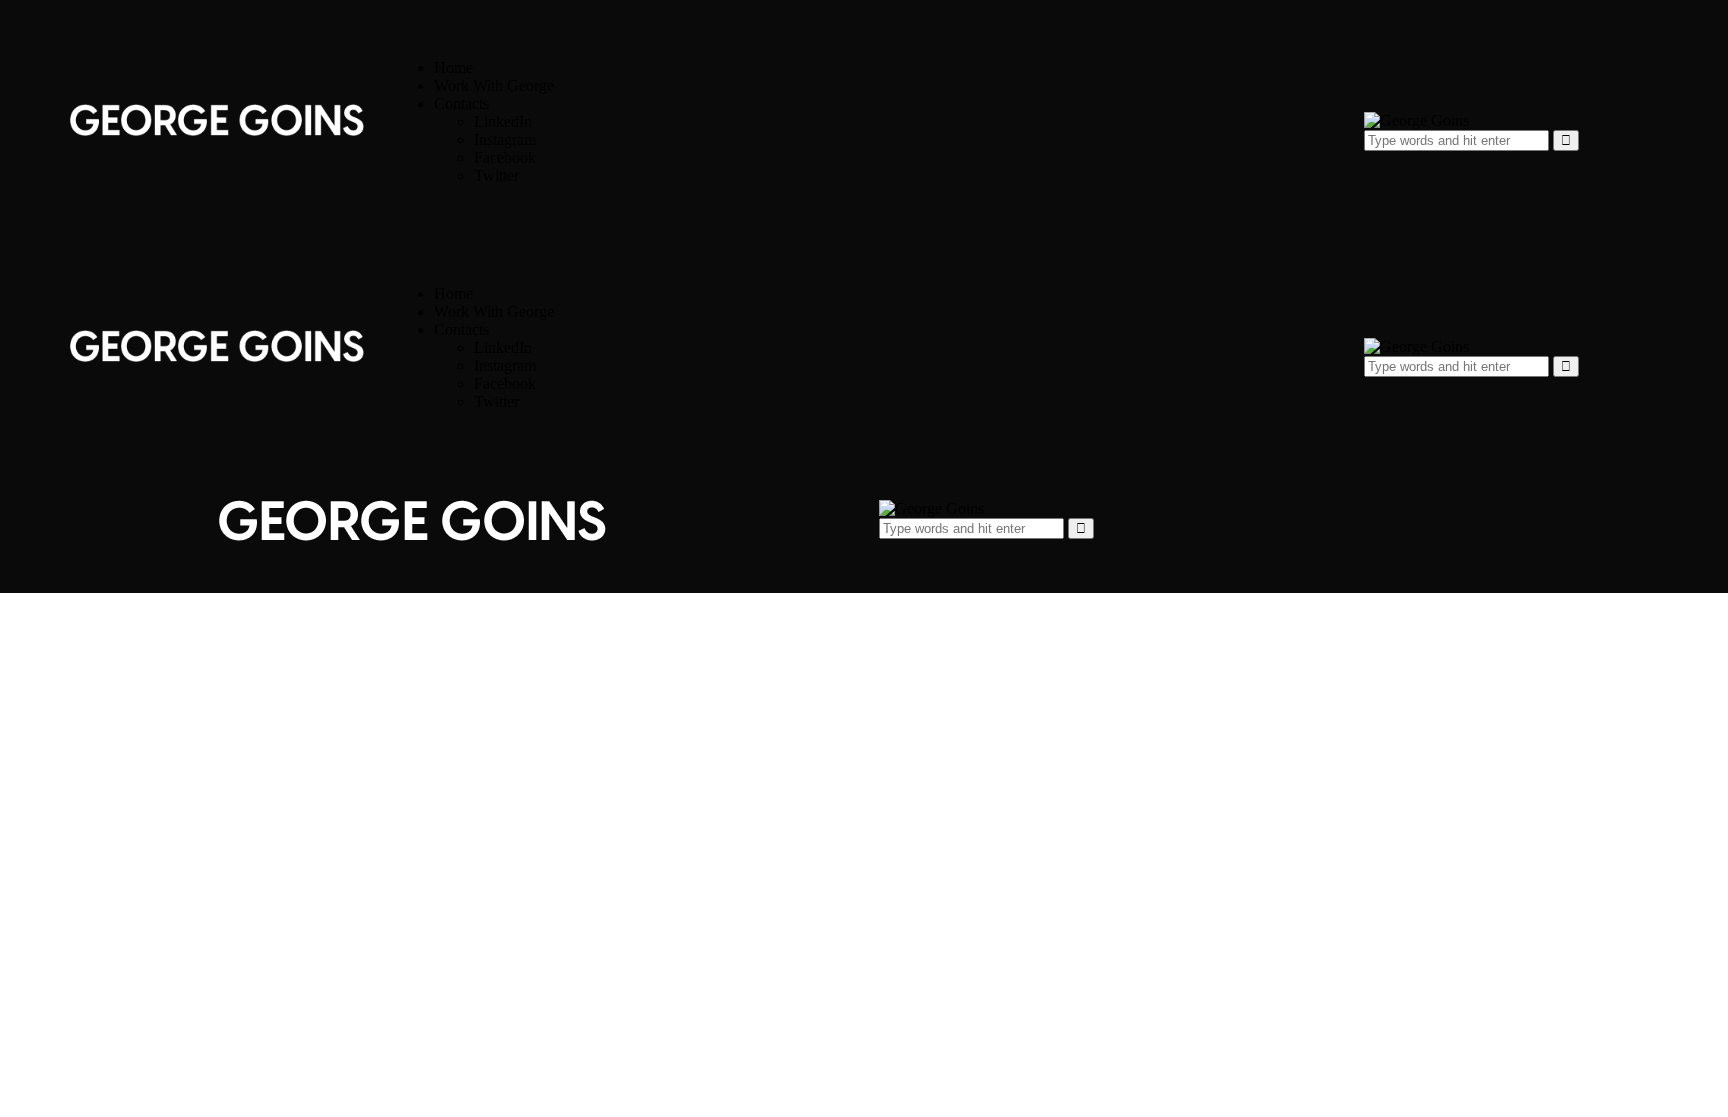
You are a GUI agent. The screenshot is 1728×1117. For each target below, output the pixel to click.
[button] (886, 552)
